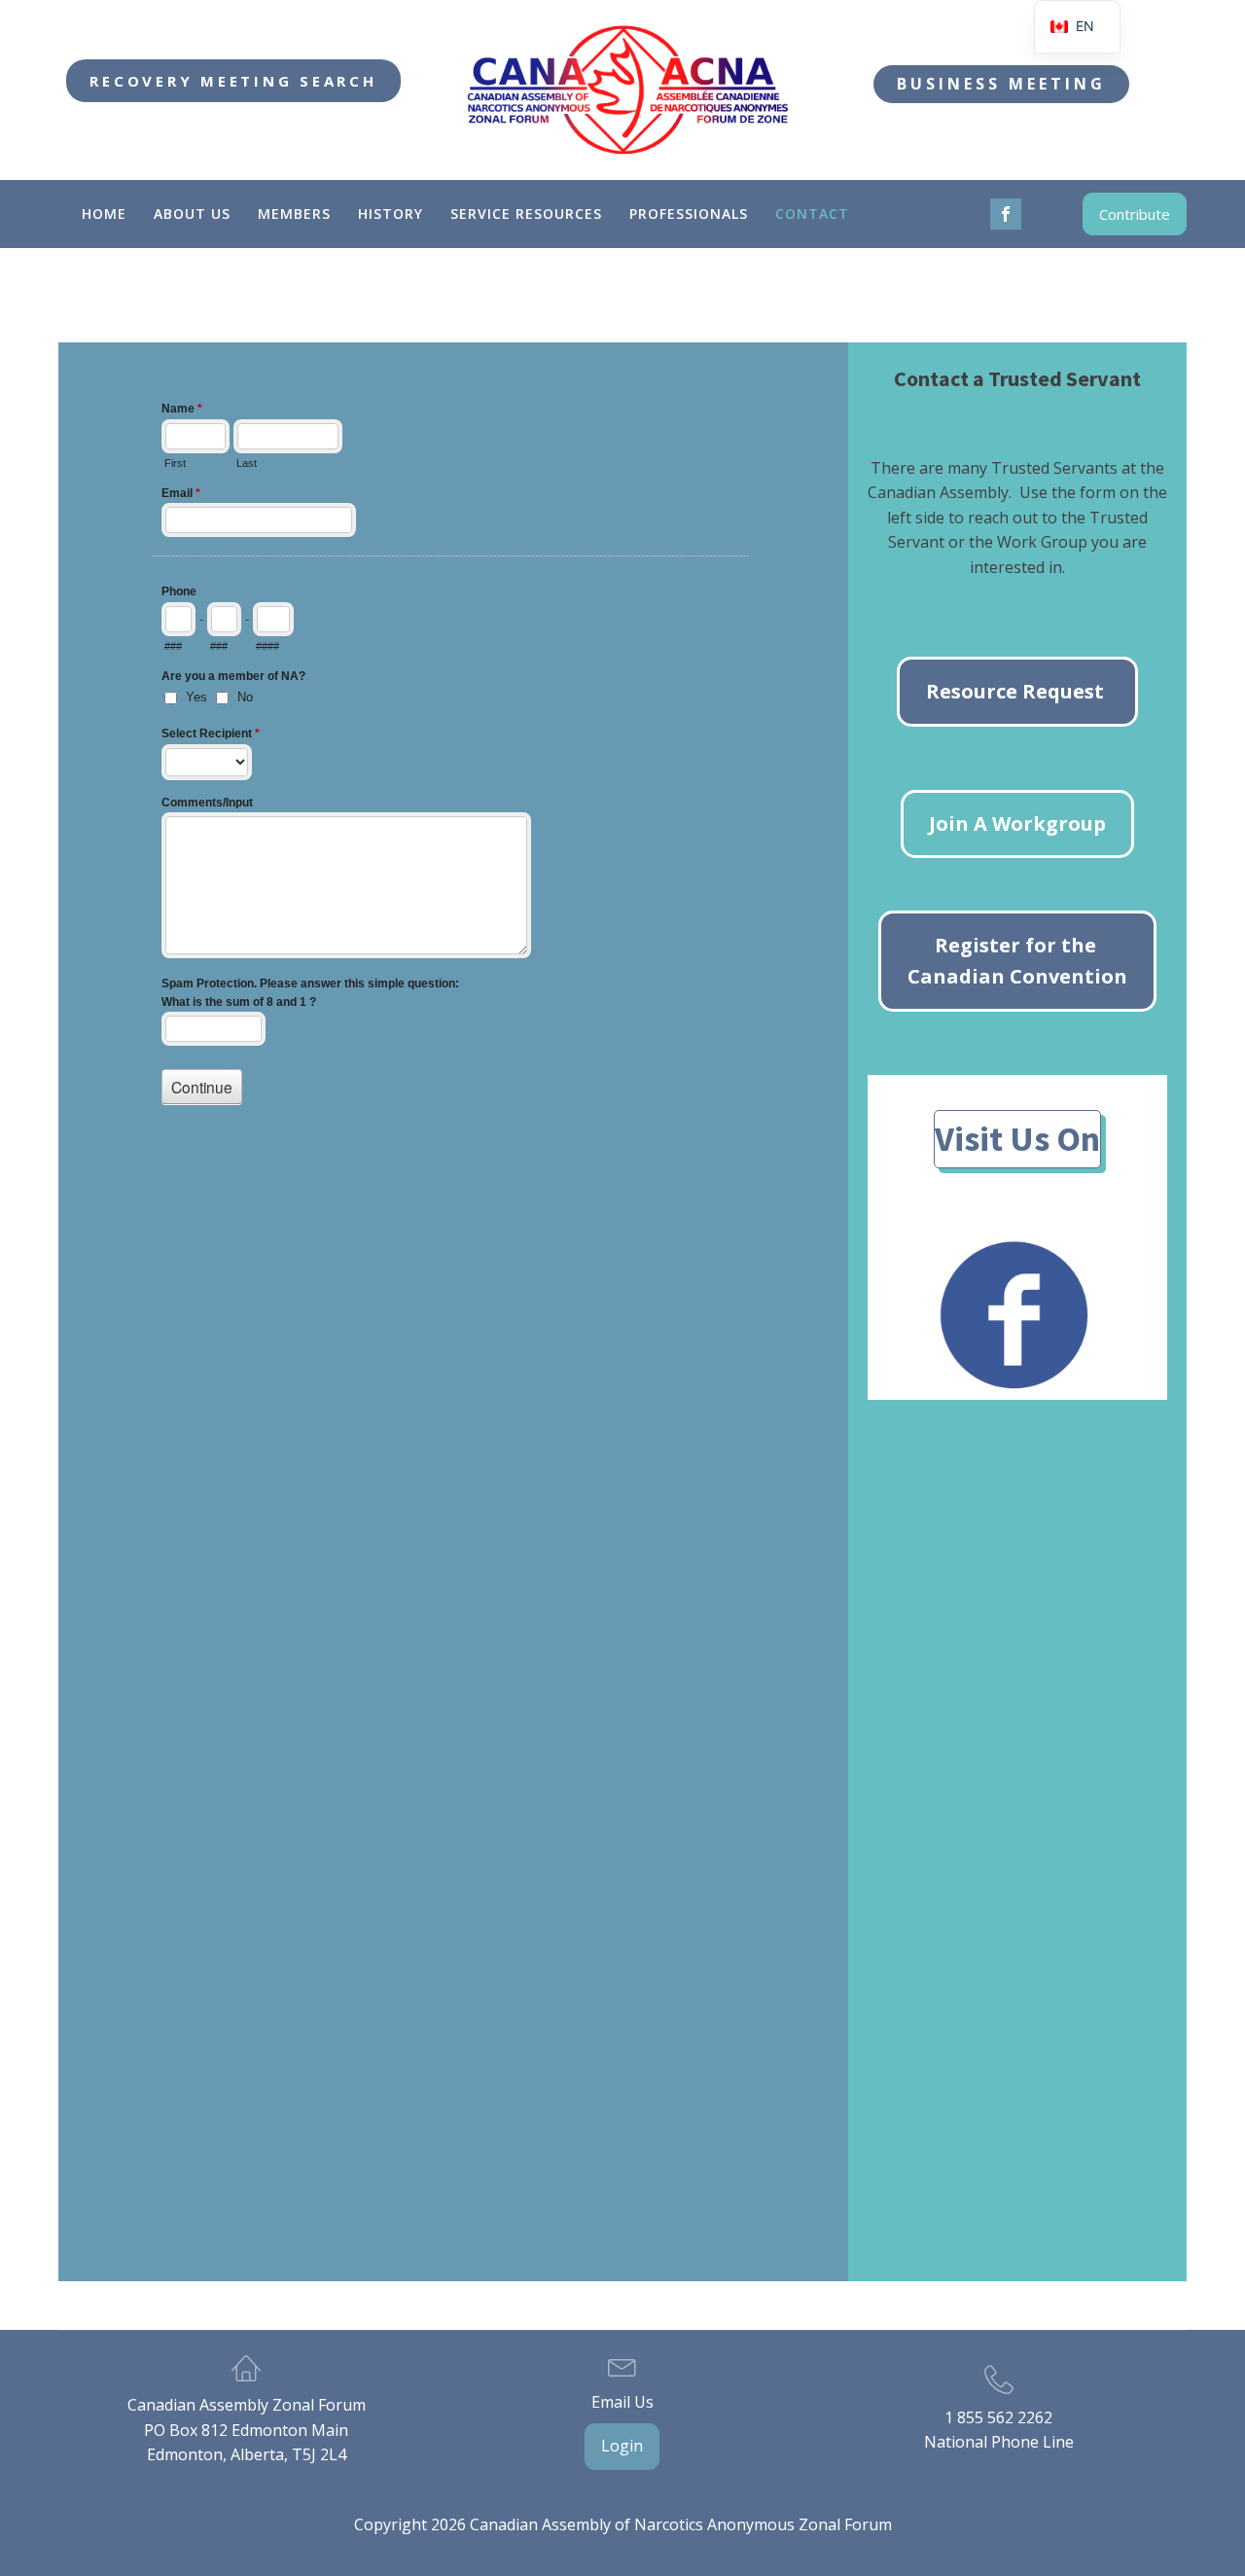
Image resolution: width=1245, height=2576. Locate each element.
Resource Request (1017, 691)
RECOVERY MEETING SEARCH (233, 81)
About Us (192, 214)
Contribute (1135, 214)
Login (622, 2446)
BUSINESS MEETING (1001, 84)
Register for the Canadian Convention (1017, 961)
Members (294, 214)
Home (104, 214)
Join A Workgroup (1017, 823)
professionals (689, 214)
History (391, 214)
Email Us (622, 2402)
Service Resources (526, 214)
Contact (812, 214)
